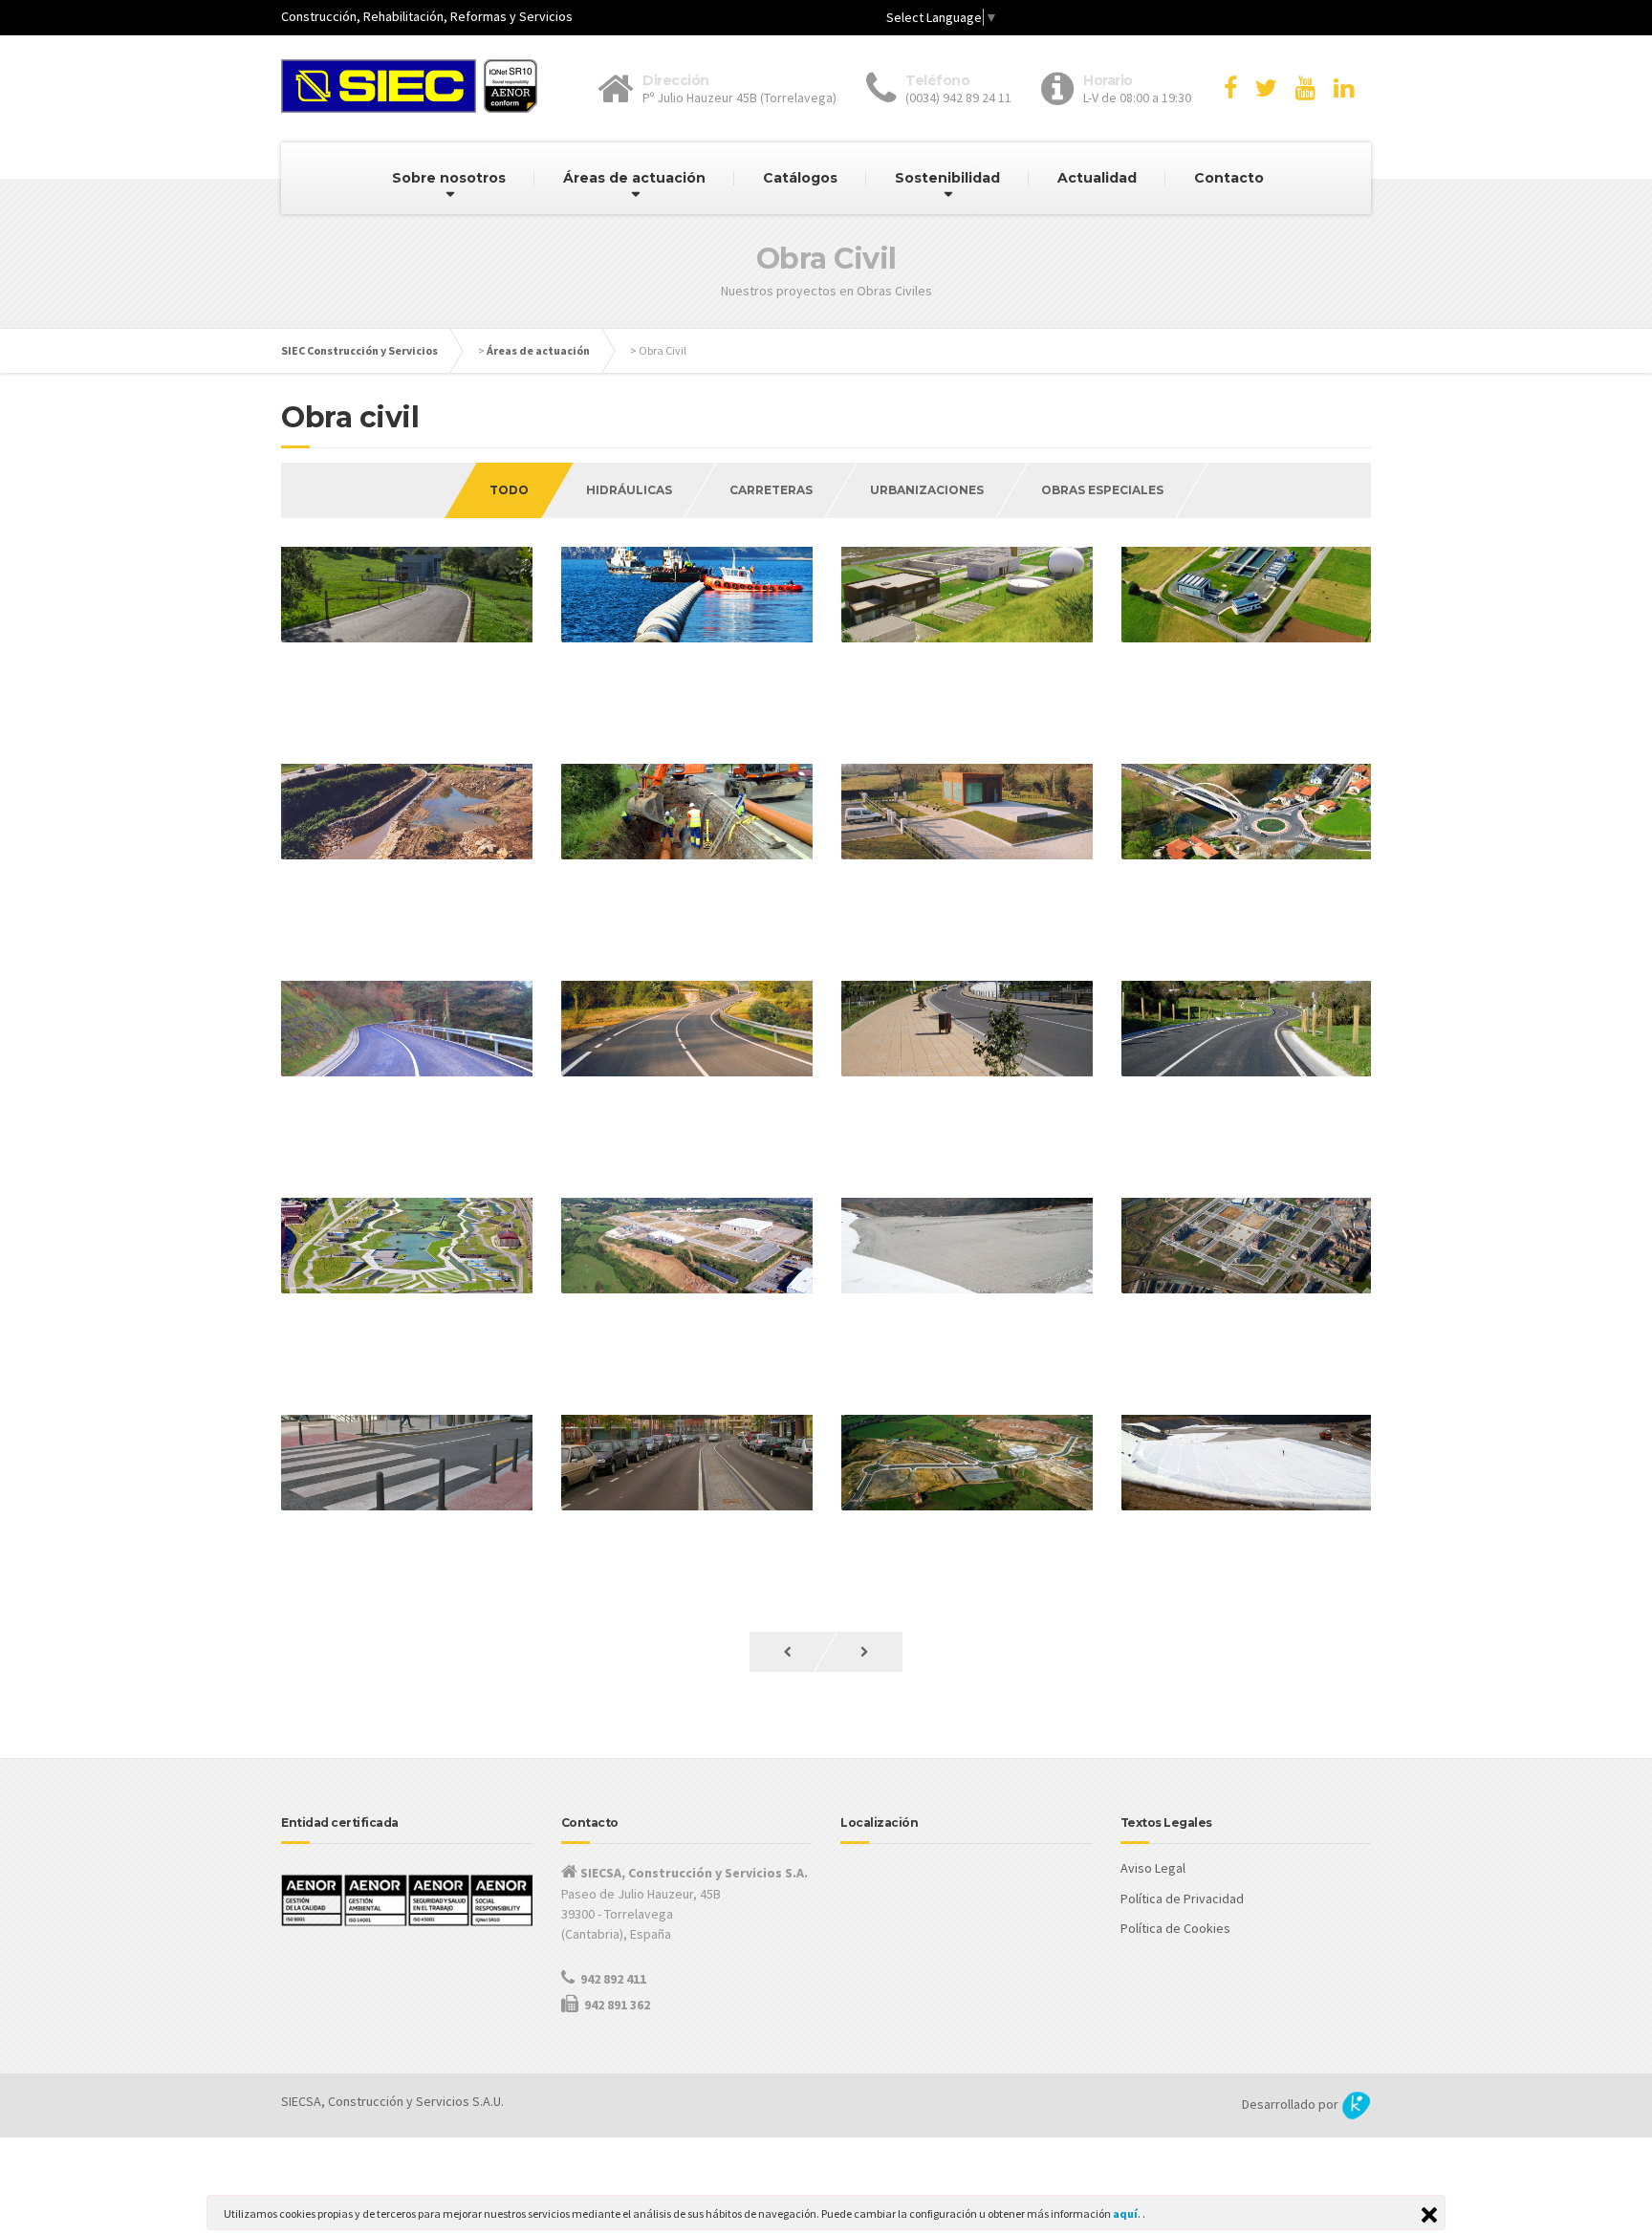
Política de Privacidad (1182, 1899)
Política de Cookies (1175, 1928)
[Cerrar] (1429, 2215)
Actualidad (1097, 178)
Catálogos (800, 178)
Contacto (1229, 178)
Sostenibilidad (947, 178)
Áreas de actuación (634, 178)
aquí (1125, 2213)
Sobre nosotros (449, 178)
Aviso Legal (1153, 1868)
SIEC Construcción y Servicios (359, 350)
